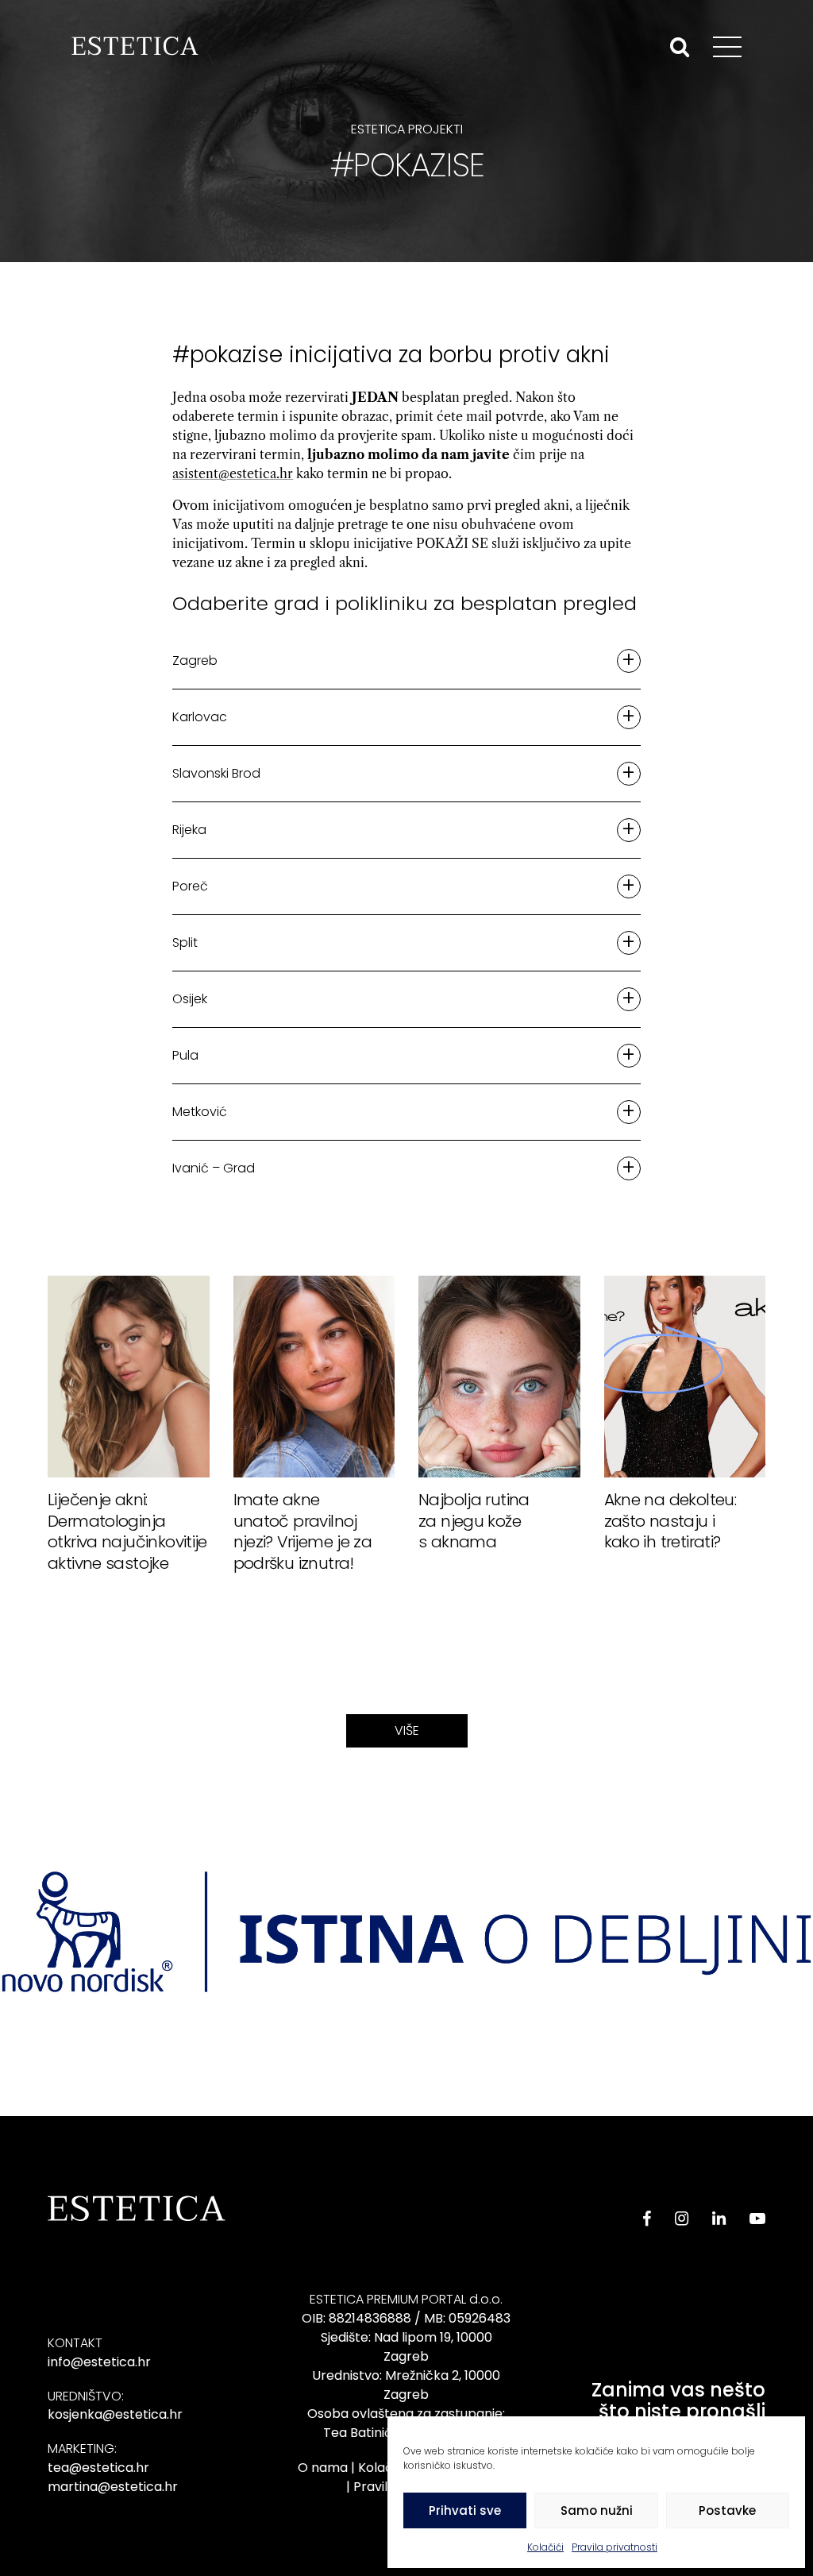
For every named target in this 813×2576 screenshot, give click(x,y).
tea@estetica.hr (98, 2468)
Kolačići (545, 2547)
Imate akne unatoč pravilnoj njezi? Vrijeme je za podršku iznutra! (303, 1531)
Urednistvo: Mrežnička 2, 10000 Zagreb (406, 2385)
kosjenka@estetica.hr (115, 2414)
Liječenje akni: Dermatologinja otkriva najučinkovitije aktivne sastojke (127, 1531)
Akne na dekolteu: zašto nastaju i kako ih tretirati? (670, 1520)
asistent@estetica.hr (233, 473)
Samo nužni (597, 2510)
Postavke (727, 2510)
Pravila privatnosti (615, 2547)
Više (407, 1730)
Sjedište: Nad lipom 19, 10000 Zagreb (406, 2347)
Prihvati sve (465, 2510)
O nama (323, 2468)
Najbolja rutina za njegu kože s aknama (474, 1520)
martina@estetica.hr (113, 2487)
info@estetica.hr (99, 2362)
